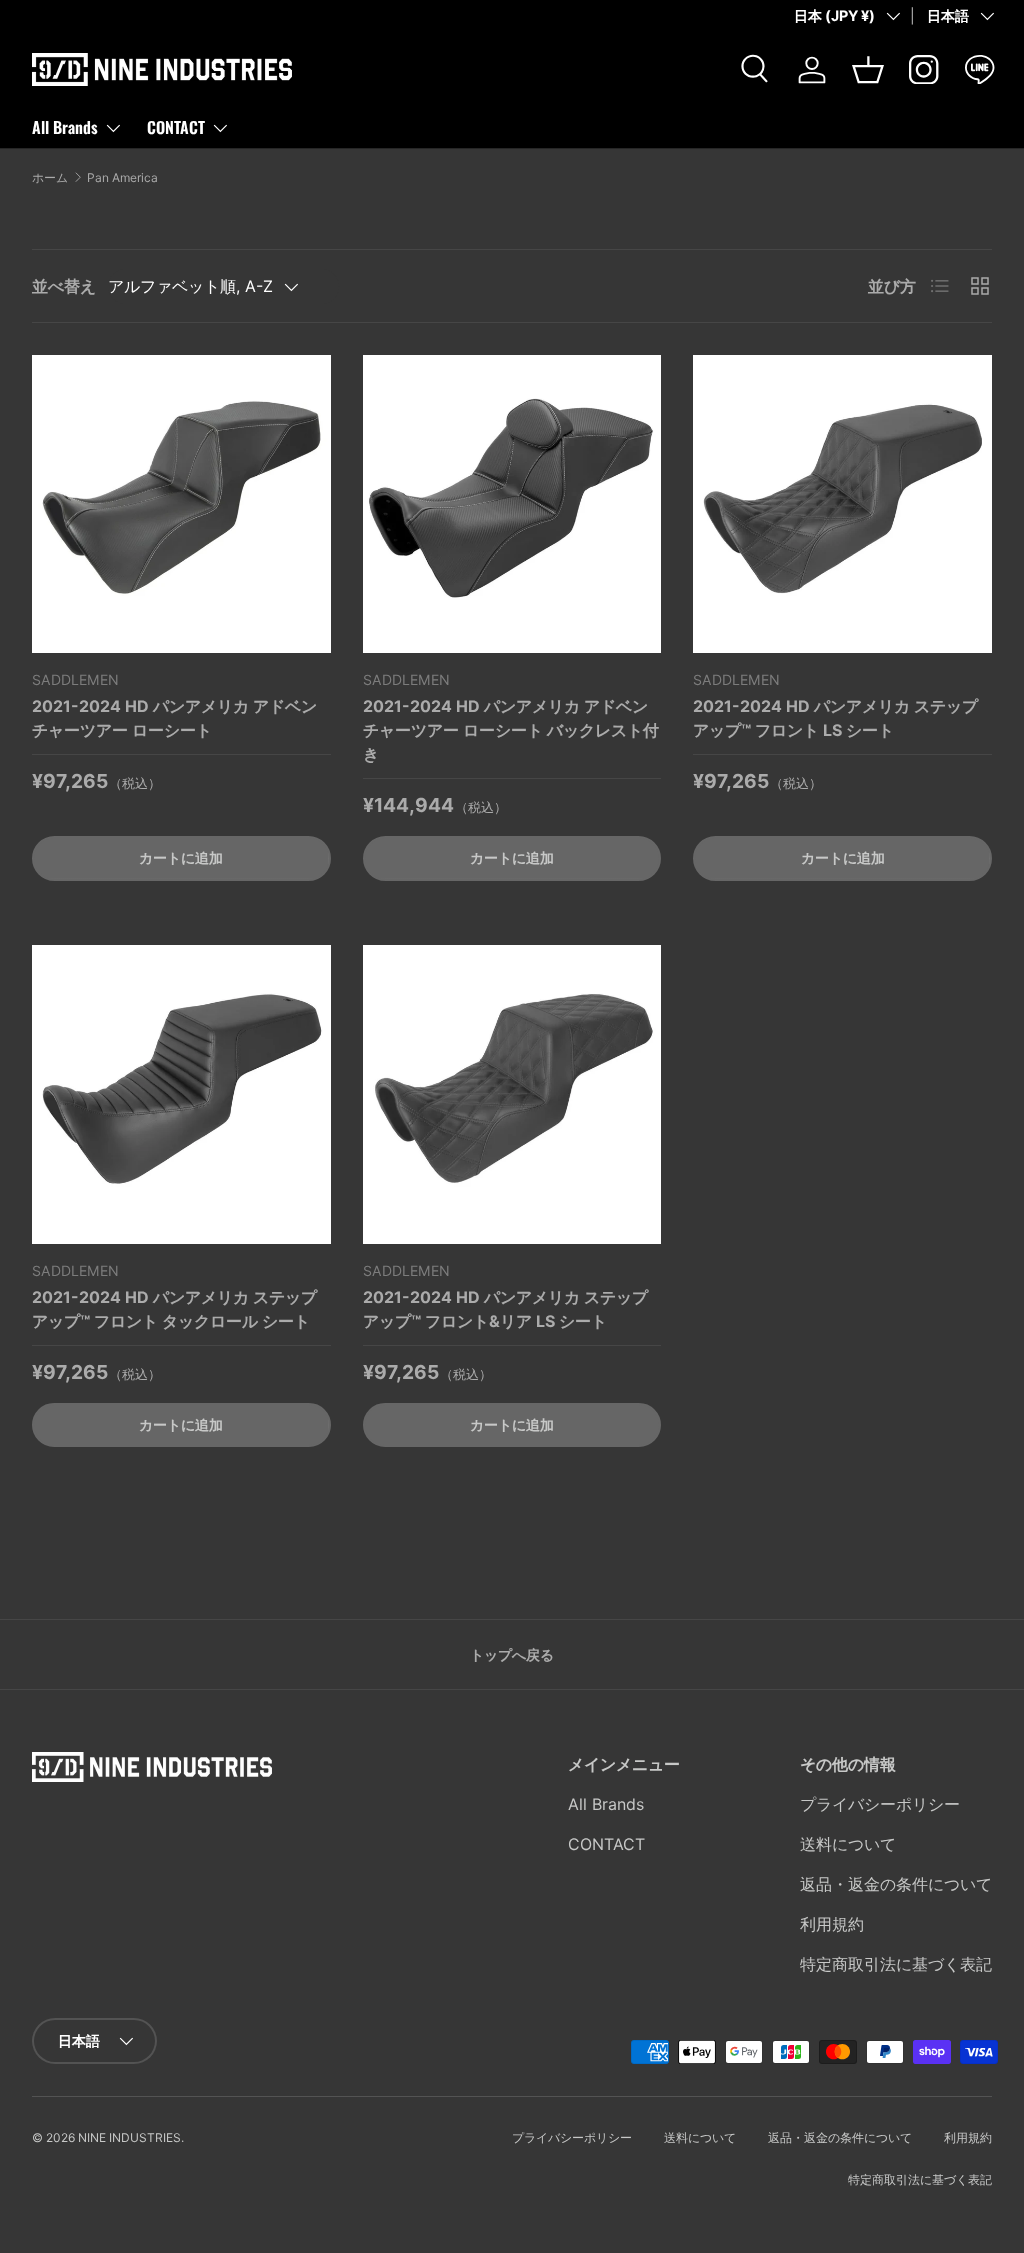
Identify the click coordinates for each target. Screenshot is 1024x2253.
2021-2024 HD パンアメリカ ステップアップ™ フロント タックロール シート (174, 1309)
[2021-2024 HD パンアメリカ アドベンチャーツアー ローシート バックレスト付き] (512, 504)
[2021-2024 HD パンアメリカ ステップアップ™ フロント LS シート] (842, 504)
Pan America (122, 178)
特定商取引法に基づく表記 (896, 1964)
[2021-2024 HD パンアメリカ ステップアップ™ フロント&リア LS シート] (512, 1094)
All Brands (606, 1804)
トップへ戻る (512, 1654)
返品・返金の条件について (896, 1884)
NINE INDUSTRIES (129, 2137)
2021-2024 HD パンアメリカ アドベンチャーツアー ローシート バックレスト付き (511, 730)
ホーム (50, 178)
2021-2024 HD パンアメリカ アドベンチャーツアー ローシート (174, 718)
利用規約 (832, 1924)
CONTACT (606, 1844)
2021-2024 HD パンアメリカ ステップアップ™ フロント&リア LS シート (505, 1309)
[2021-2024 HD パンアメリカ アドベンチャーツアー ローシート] (181, 504)
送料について (848, 1844)
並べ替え (64, 286)
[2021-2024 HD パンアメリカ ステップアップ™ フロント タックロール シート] (181, 1094)
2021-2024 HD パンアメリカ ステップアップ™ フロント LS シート (835, 718)
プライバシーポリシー (880, 1804)
